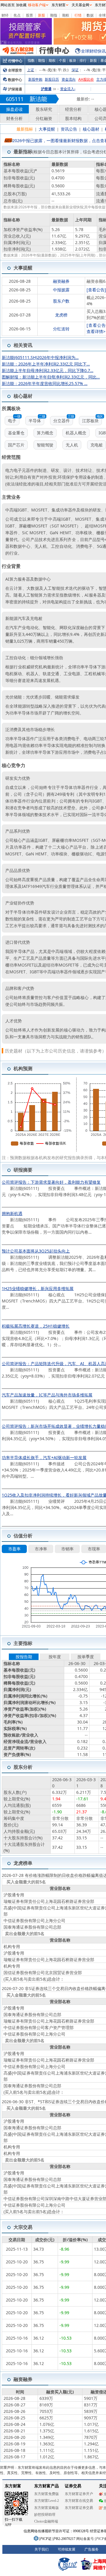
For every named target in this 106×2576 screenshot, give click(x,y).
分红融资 (44, 118)
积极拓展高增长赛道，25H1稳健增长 (36, 1326)
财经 (5, 15)
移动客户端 (37, 5)
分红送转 (61, 329)
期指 (54, 15)
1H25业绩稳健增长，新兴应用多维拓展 (38, 1288)
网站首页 (8, 5)
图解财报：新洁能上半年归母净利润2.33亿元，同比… (51, 377)
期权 (66, 15)
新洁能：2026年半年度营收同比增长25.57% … (45, 383)
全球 (102, 15)
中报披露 (61, 290)
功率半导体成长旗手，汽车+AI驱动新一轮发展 (44, 1457)
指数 (31, 60)
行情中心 (15, 61)
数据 (90, 15)
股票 (29, 15)
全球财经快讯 (93, 51)
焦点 (17, 15)
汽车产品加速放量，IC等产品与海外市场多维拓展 (47, 1395)
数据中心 (15, 80)
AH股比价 (86, 79)
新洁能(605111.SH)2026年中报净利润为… (40, 357)
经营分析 (73, 109)
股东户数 (61, 301)
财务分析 (14, 118)
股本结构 (73, 118)
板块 (73, 60)
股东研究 (44, 109)
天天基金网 (80, 5)
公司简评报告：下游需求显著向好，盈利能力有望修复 (51, 1182)
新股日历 (52, 79)
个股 (62, 60)
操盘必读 (14, 109)
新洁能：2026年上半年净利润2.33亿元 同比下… (46, 364)
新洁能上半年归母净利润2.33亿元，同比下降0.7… (48, 370)
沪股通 (46, 89)
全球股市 (15, 70)
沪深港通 (15, 89)
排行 (83, 60)
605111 (15, 99)
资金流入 (68, 89)
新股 (42, 15)
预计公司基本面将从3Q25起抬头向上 (36, 1251)
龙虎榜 (61, 315)
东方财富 (59, 5)
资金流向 (69, 79)
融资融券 (61, 281)
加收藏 (21, 5)
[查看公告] (96, 290)
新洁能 (38, 99)
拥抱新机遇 (12, 1213)
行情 (78, 15)
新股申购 (35, 79)
